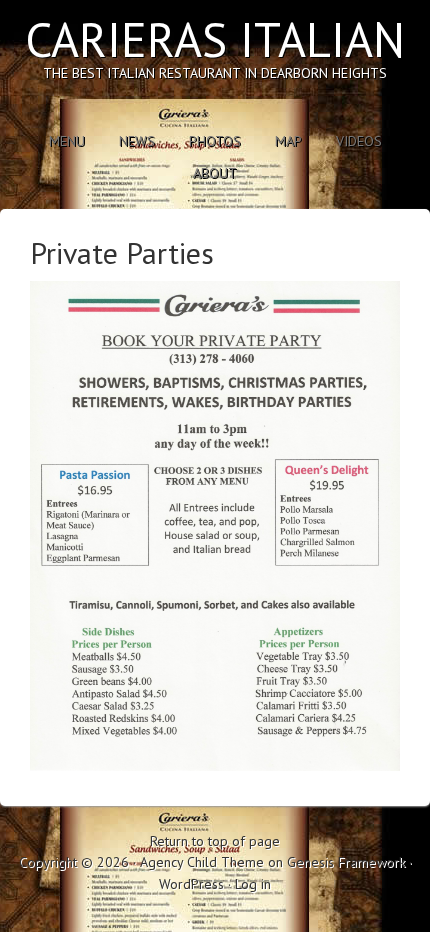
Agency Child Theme (202, 862)
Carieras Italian (215, 39)
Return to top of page (215, 841)
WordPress (191, 884)
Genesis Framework (346, 862)
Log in (253, 884)
